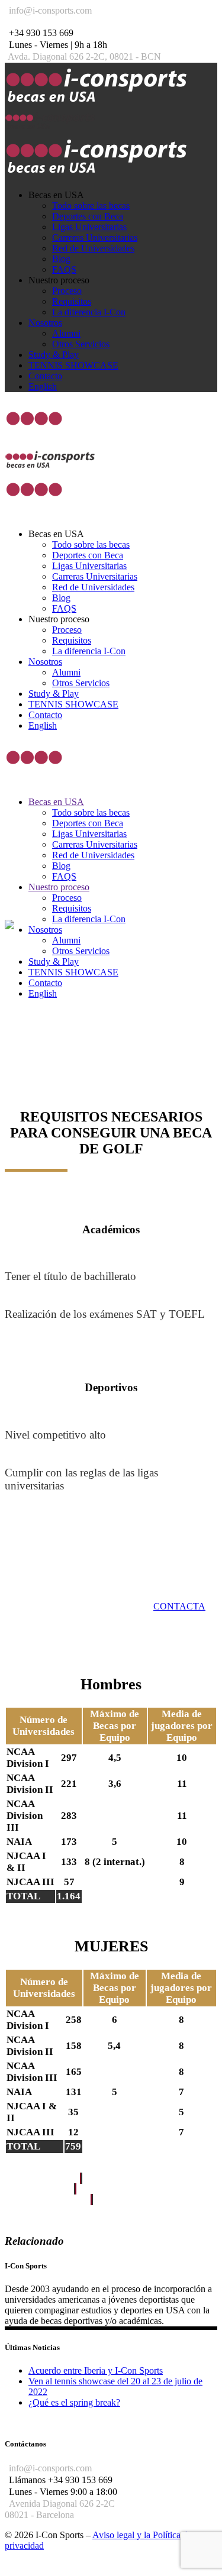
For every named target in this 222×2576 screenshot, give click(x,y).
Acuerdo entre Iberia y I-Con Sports (96, 2370)
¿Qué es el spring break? (74, 2402)
